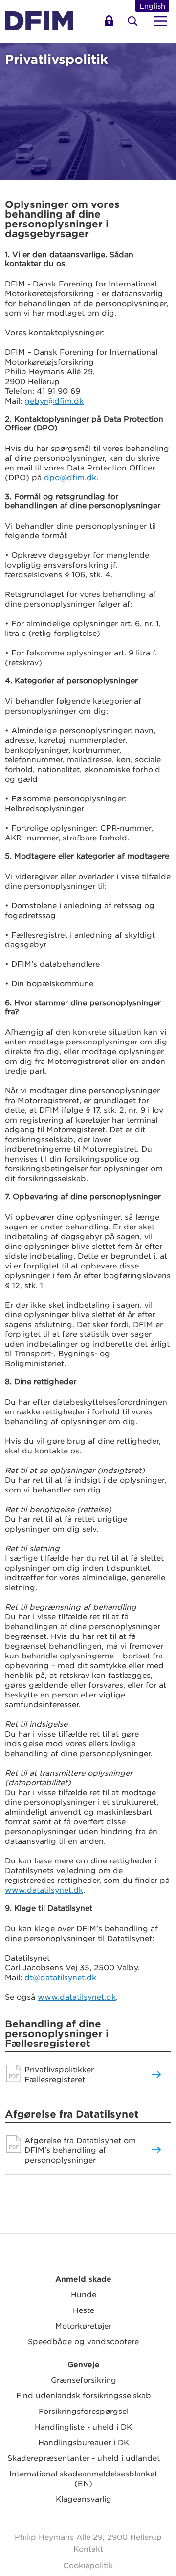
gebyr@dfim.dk (54, 400)
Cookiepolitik (88, 2565)
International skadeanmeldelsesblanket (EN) (83, 2478)
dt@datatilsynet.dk (60, 1977)
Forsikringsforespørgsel (84, 2411)
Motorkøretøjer (83, 2325)
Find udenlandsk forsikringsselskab (84, 2395)
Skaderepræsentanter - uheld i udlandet (84, 2458)
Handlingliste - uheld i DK (83, 2426)
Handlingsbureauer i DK (84, 2442)
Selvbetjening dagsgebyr (110, 24)
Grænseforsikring (84, 2380)
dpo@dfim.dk (70, 477)
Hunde (84, 2294)
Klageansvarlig (84, 2499)
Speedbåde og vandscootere (83, 2341)
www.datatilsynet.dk (44, 1890)
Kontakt (88, 2548)
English (152, 6)
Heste (84, 2310)
